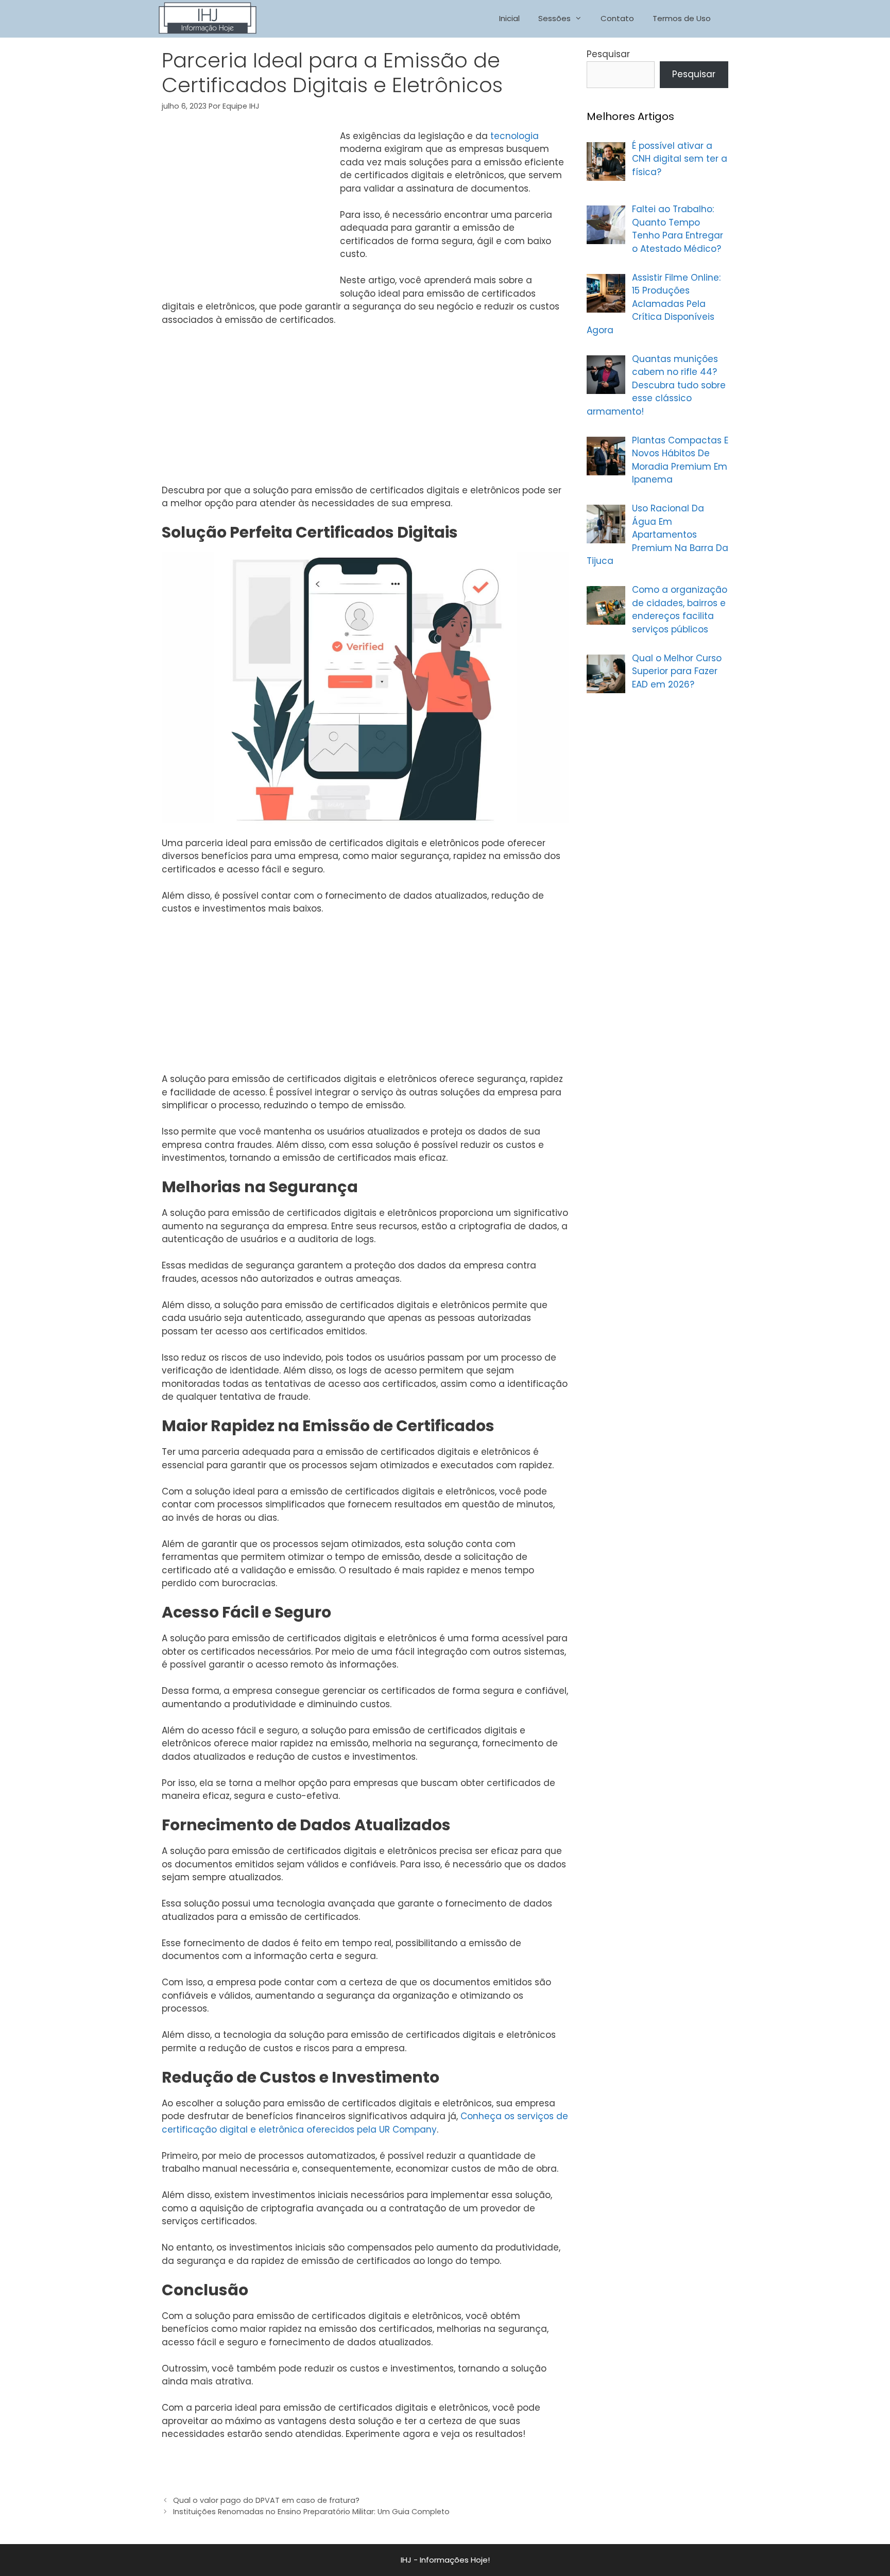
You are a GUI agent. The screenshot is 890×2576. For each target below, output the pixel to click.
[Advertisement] (248, 207)
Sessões (554, 18)
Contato (617, 18)
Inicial (509, 18)
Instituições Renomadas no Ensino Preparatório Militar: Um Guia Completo (311, 2512)
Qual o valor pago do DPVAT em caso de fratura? (266, 2500)
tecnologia (515, 136)
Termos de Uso (682, 18)
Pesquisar (608, 54)
